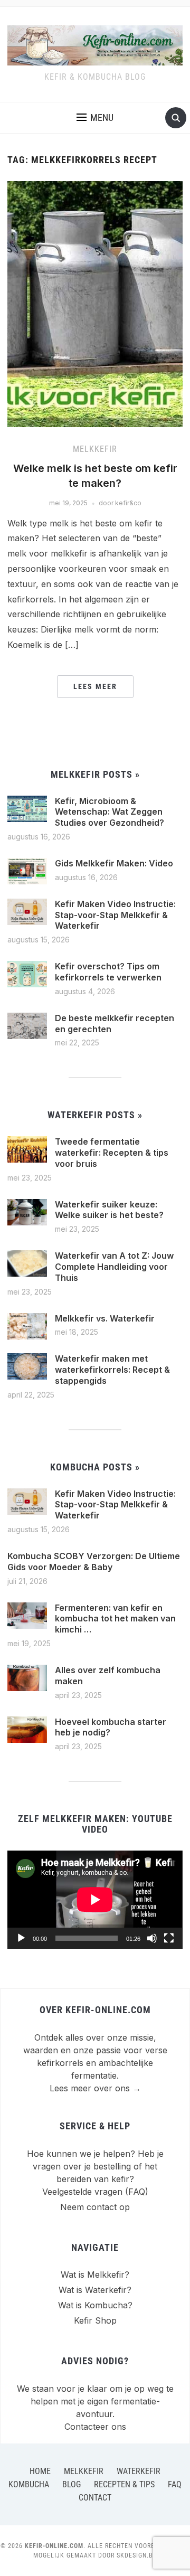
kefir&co (128, 503)
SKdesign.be (137, 2555)
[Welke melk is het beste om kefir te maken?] (95, 304)
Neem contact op (95, 2207)
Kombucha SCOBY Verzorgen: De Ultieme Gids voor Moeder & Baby (94, 1561)
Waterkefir (139, 2471)
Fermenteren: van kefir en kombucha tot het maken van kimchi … (115, 1619)
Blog (72, 2484)
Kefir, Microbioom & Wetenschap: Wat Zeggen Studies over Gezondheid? (110, 812)
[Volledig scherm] (169, 1938)
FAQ (175, 2484)
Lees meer (95, 686)
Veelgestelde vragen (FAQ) (95, 2192)
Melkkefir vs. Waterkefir (105, 1318)
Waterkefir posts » (95, 1115)
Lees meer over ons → (95, 2088)
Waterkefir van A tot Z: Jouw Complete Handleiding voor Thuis (114, 1267)
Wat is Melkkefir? (95, 2275)
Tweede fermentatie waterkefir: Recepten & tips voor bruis (112, 1153)
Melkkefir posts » (95, 774)
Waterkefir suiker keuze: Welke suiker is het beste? (109, 1210)
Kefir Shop (95, 2320)
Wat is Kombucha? (95, 2305)
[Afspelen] (21, 1938)
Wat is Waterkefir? (95, 2290)
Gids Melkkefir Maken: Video (114, 863)
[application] (95, 1900)
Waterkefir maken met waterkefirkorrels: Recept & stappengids (112, 1370)
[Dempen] (152, 1938)
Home (40, 2471)
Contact (95, 2498)
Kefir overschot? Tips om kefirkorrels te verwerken (108, 972)
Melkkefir (95, 449)
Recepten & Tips (124, 2484)
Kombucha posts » (95, 1467)
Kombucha (29, 2484)
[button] (95, 118)
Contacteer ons (95, 2427)
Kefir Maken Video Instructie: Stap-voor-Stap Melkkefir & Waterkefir (115, 915)
